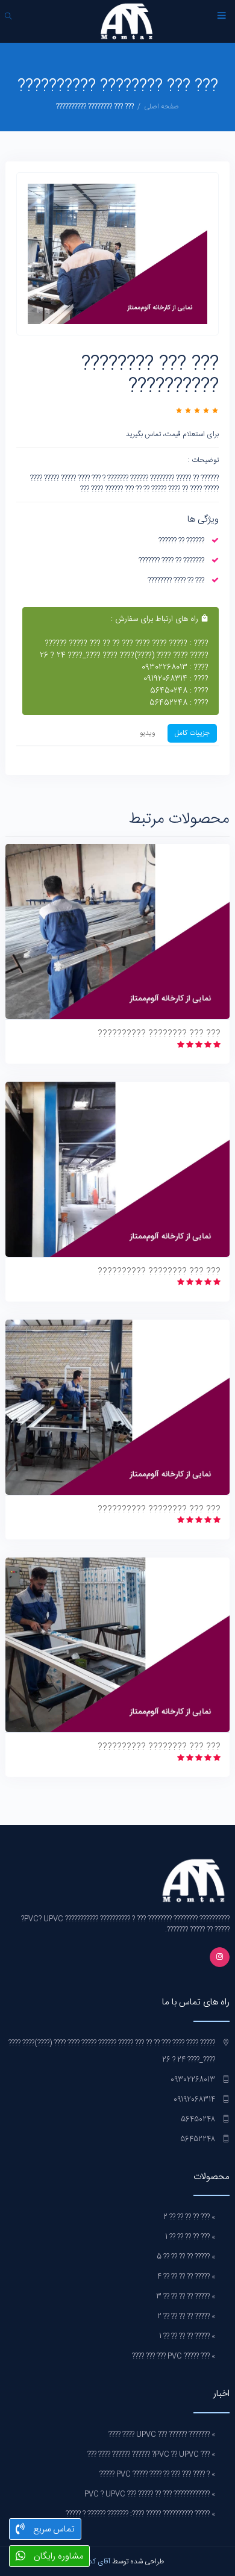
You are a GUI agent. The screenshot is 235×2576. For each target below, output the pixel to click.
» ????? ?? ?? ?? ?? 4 (186, 2277)
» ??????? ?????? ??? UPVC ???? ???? (162, 2434)
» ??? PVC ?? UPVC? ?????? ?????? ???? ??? (151, 2454)
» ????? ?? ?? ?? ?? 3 (186, 2297)
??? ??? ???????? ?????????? (159, 1034)
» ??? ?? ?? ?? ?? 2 (189, 2217)
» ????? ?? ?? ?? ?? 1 (187, 2336)
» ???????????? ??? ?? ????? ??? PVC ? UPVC (150, 2494)
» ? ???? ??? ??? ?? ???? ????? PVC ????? (157, 2474)
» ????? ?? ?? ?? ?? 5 (186, 2257)
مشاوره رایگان (57, 2556)
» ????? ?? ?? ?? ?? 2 (186, 2316)
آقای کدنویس (91, 2562)
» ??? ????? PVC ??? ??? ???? (174, 2356)
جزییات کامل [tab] (192, 733)
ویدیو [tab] (148, 733)
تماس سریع (53, 2529)
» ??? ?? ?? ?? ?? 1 (190, 2237)
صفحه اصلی (161, 107)
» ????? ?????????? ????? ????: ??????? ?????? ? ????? (140, 2514)
